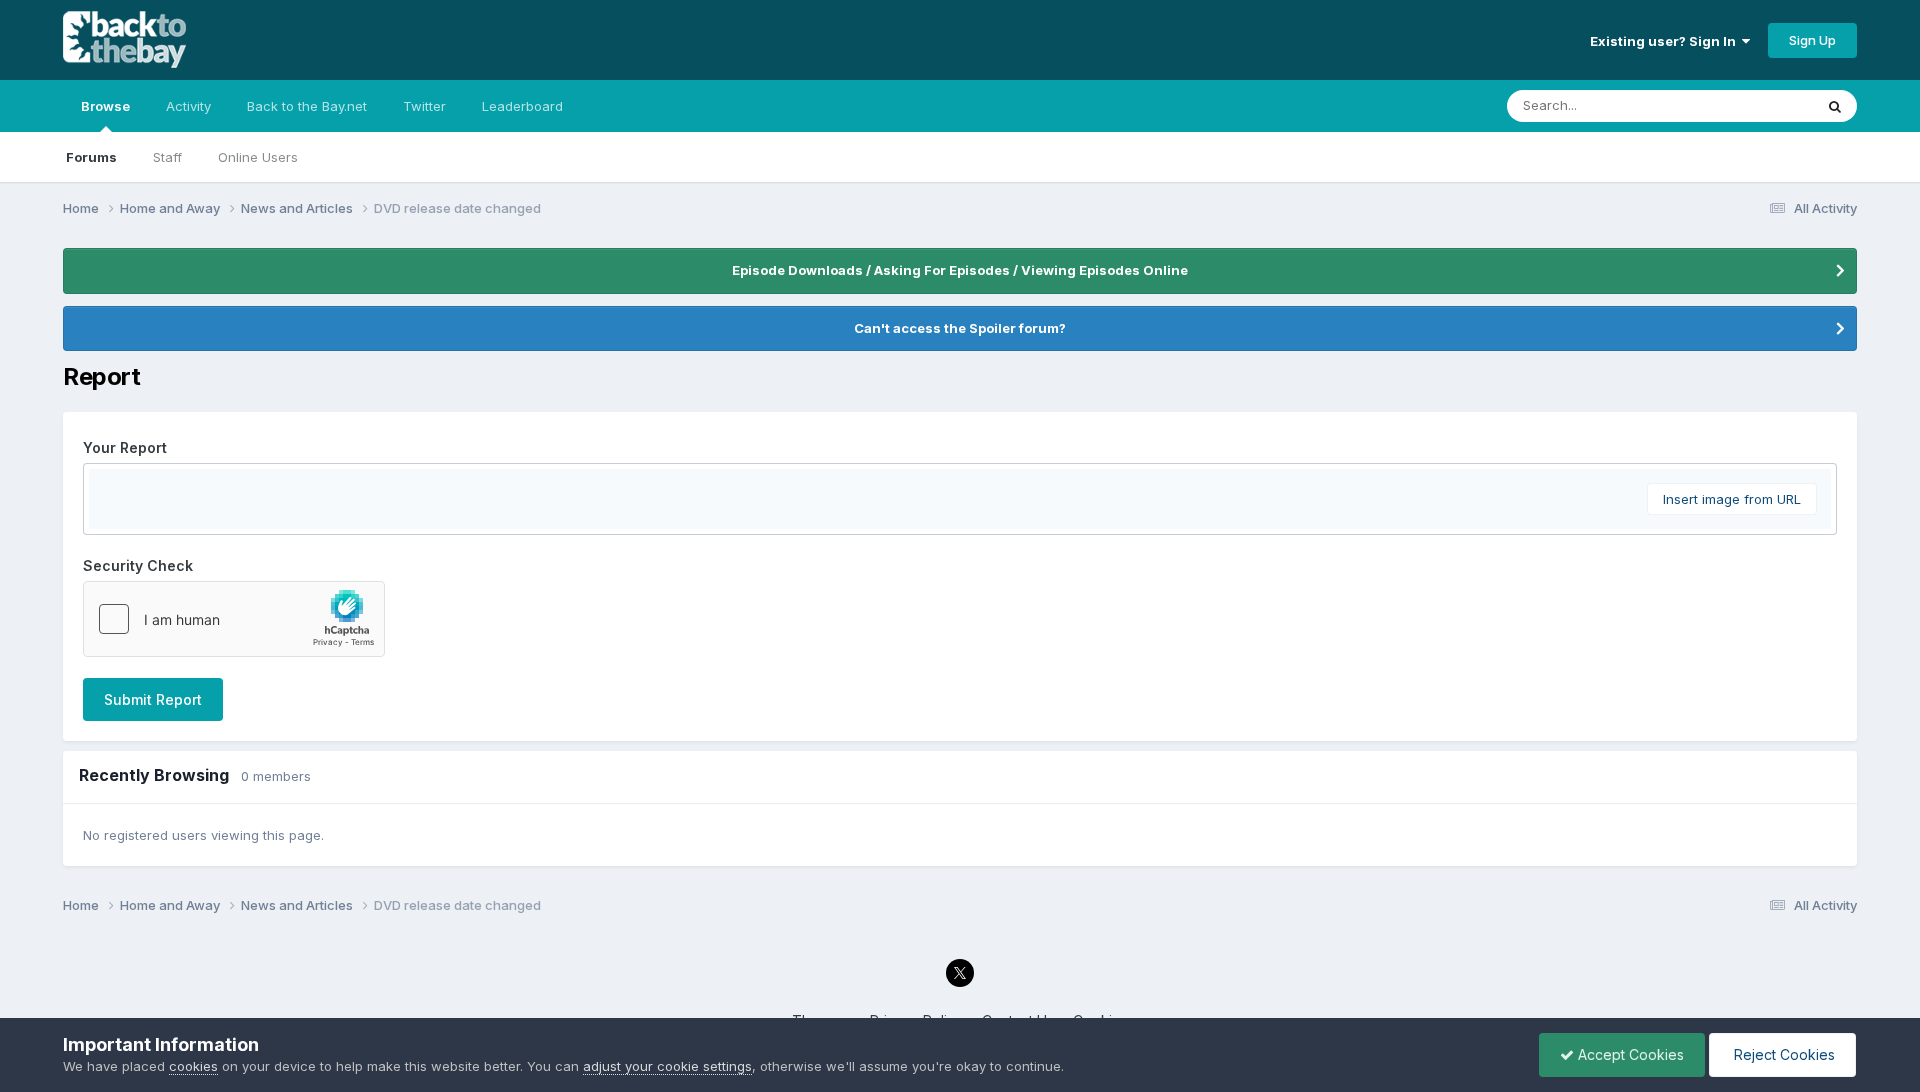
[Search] (1835, 106)
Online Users (258, 157)
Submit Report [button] (153, 699)
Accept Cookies (1629, 1054)
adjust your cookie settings (667, 1066)
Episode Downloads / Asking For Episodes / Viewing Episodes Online (960, 270)
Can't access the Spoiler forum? (960, 328)
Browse (105, 106)
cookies (193, 1066)
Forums (91, 157)
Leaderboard (522, 106)
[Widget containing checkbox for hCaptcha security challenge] (234, 619)
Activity (188, 106)
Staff (167, 157)
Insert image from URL (1732, 499)
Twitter (424, 106)
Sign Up (1812, 40)
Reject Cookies (1782, 1054)
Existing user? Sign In (1666, 41)
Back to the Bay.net (307, 106)
